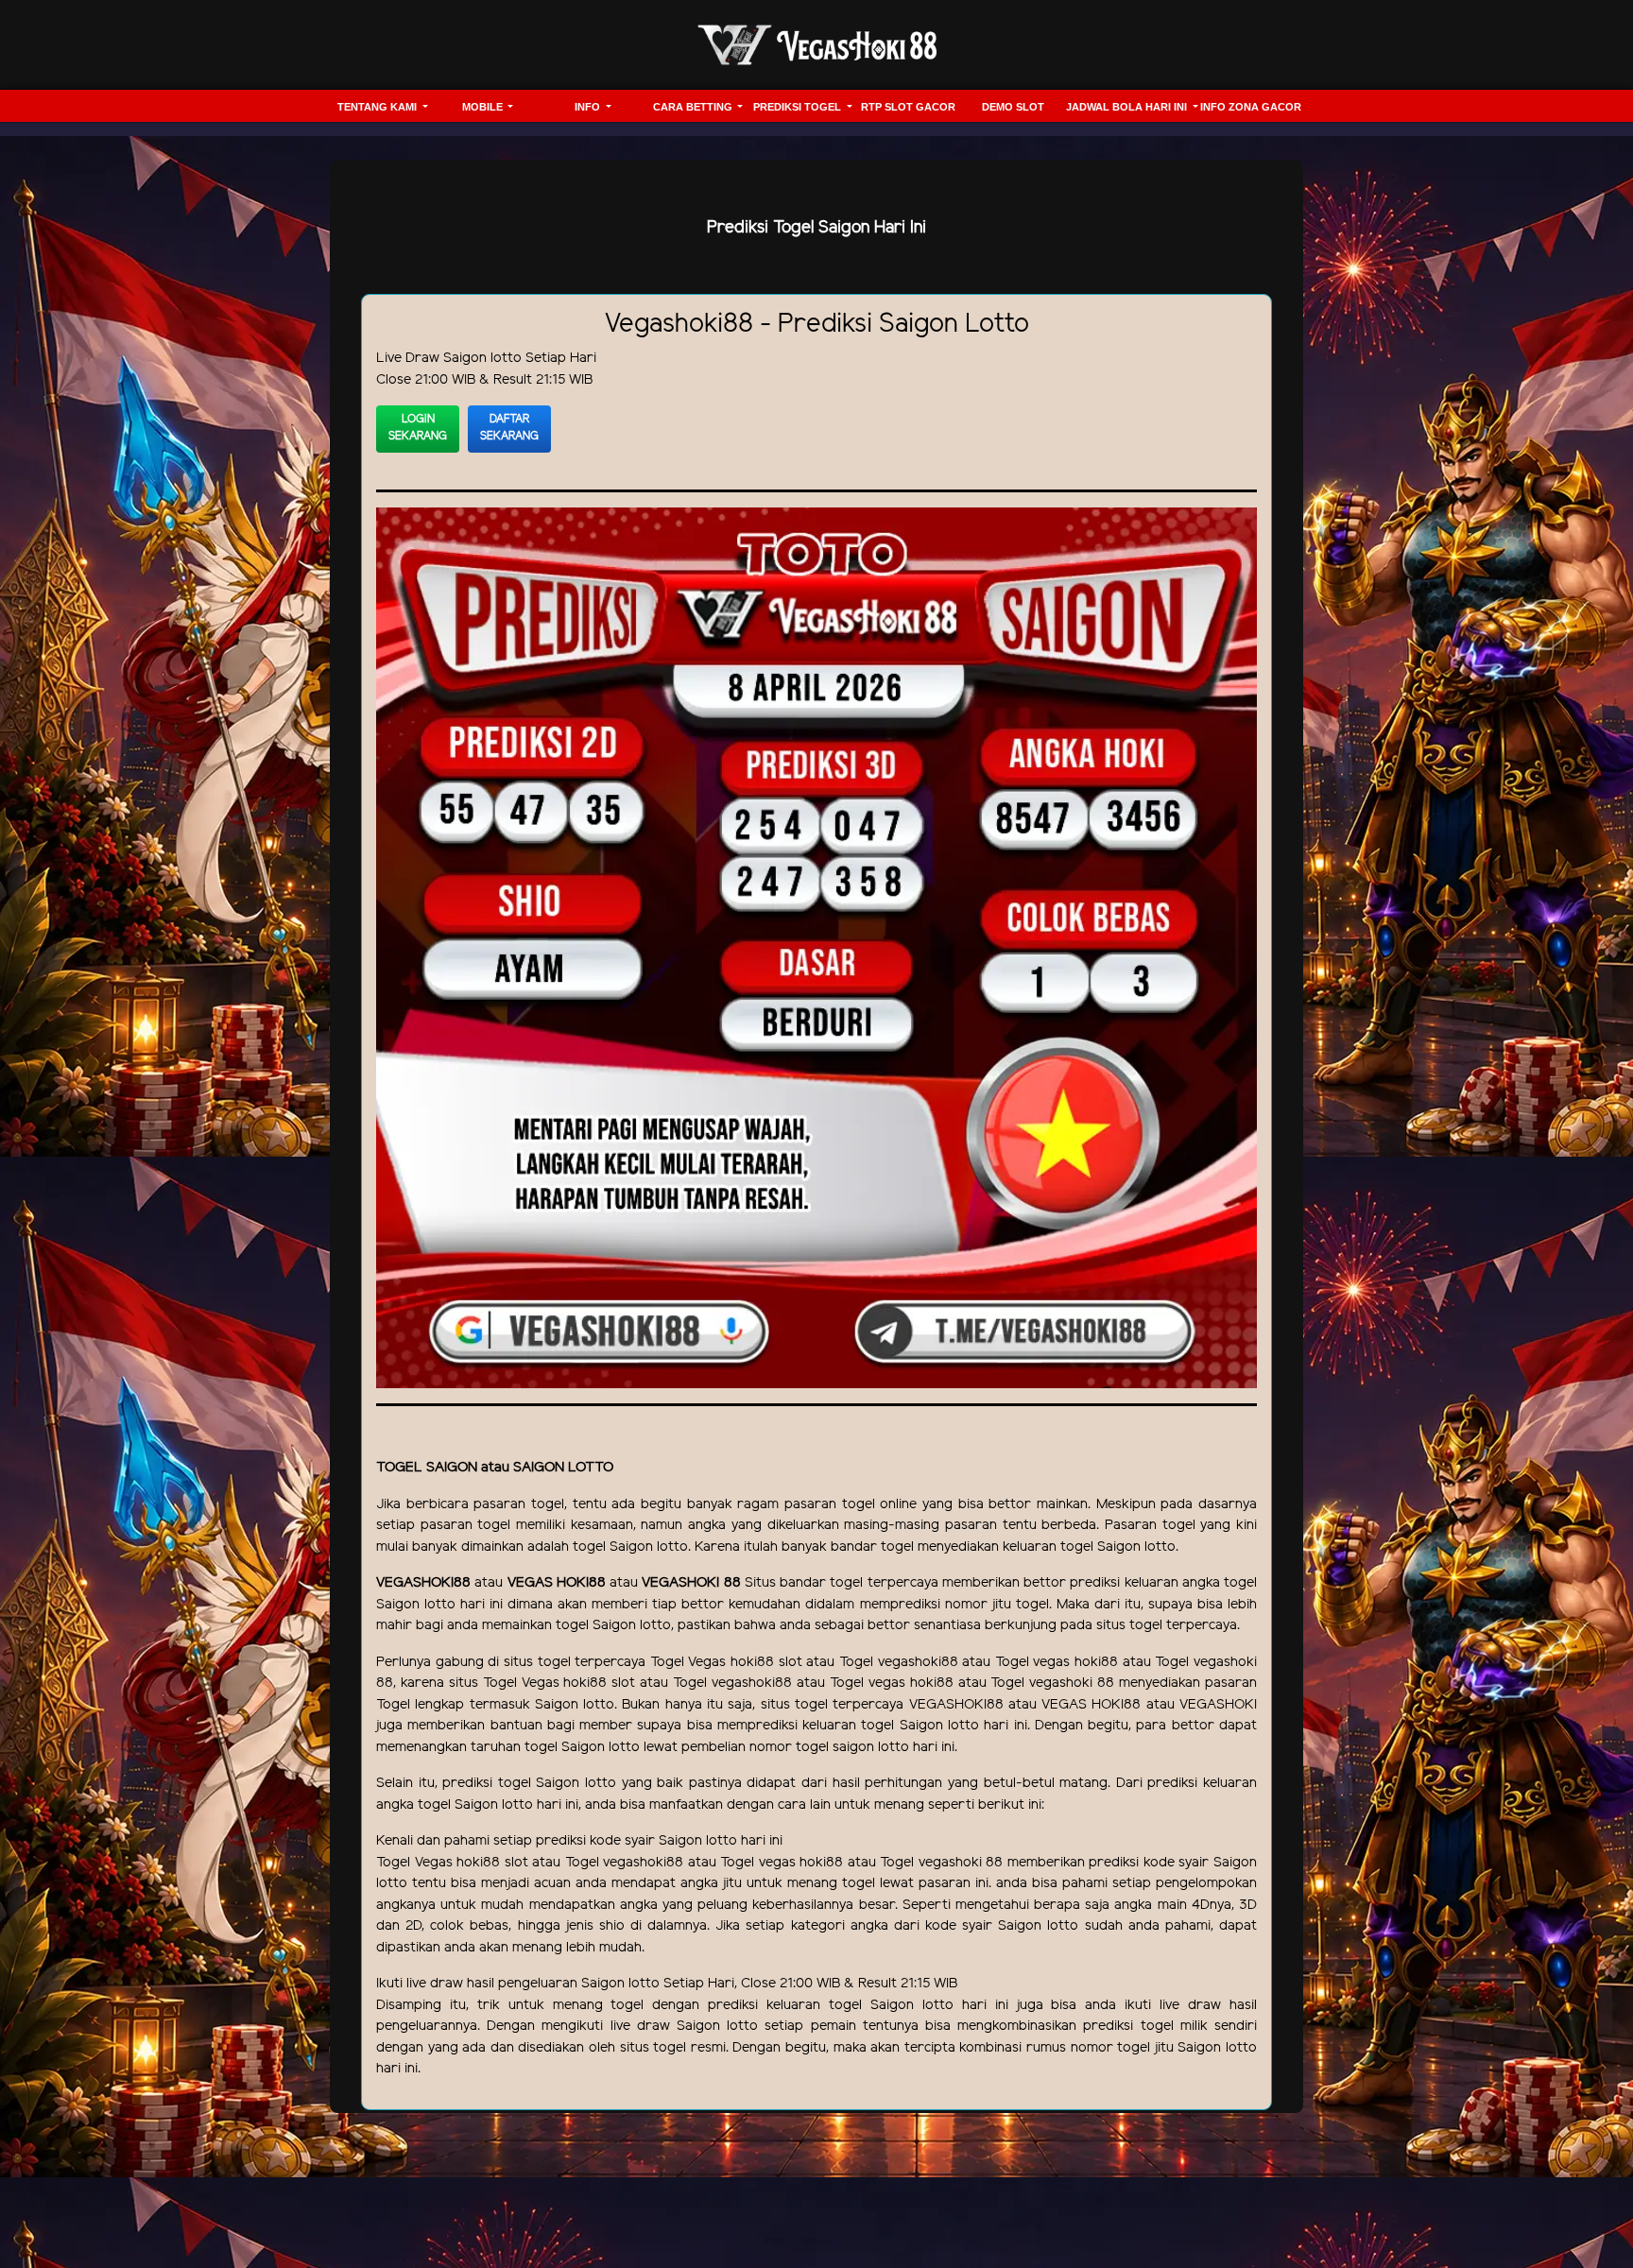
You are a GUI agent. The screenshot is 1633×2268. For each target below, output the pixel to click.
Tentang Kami (378, 107)
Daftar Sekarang (509, 428)
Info (589, 107)
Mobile (484, 107)
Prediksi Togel (799, 107)
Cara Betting (694, 107)
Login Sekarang (418, 428)
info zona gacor (1251, 107)
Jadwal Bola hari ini (1128, 107)
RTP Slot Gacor (908, 107)
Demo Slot (1013, 107)
